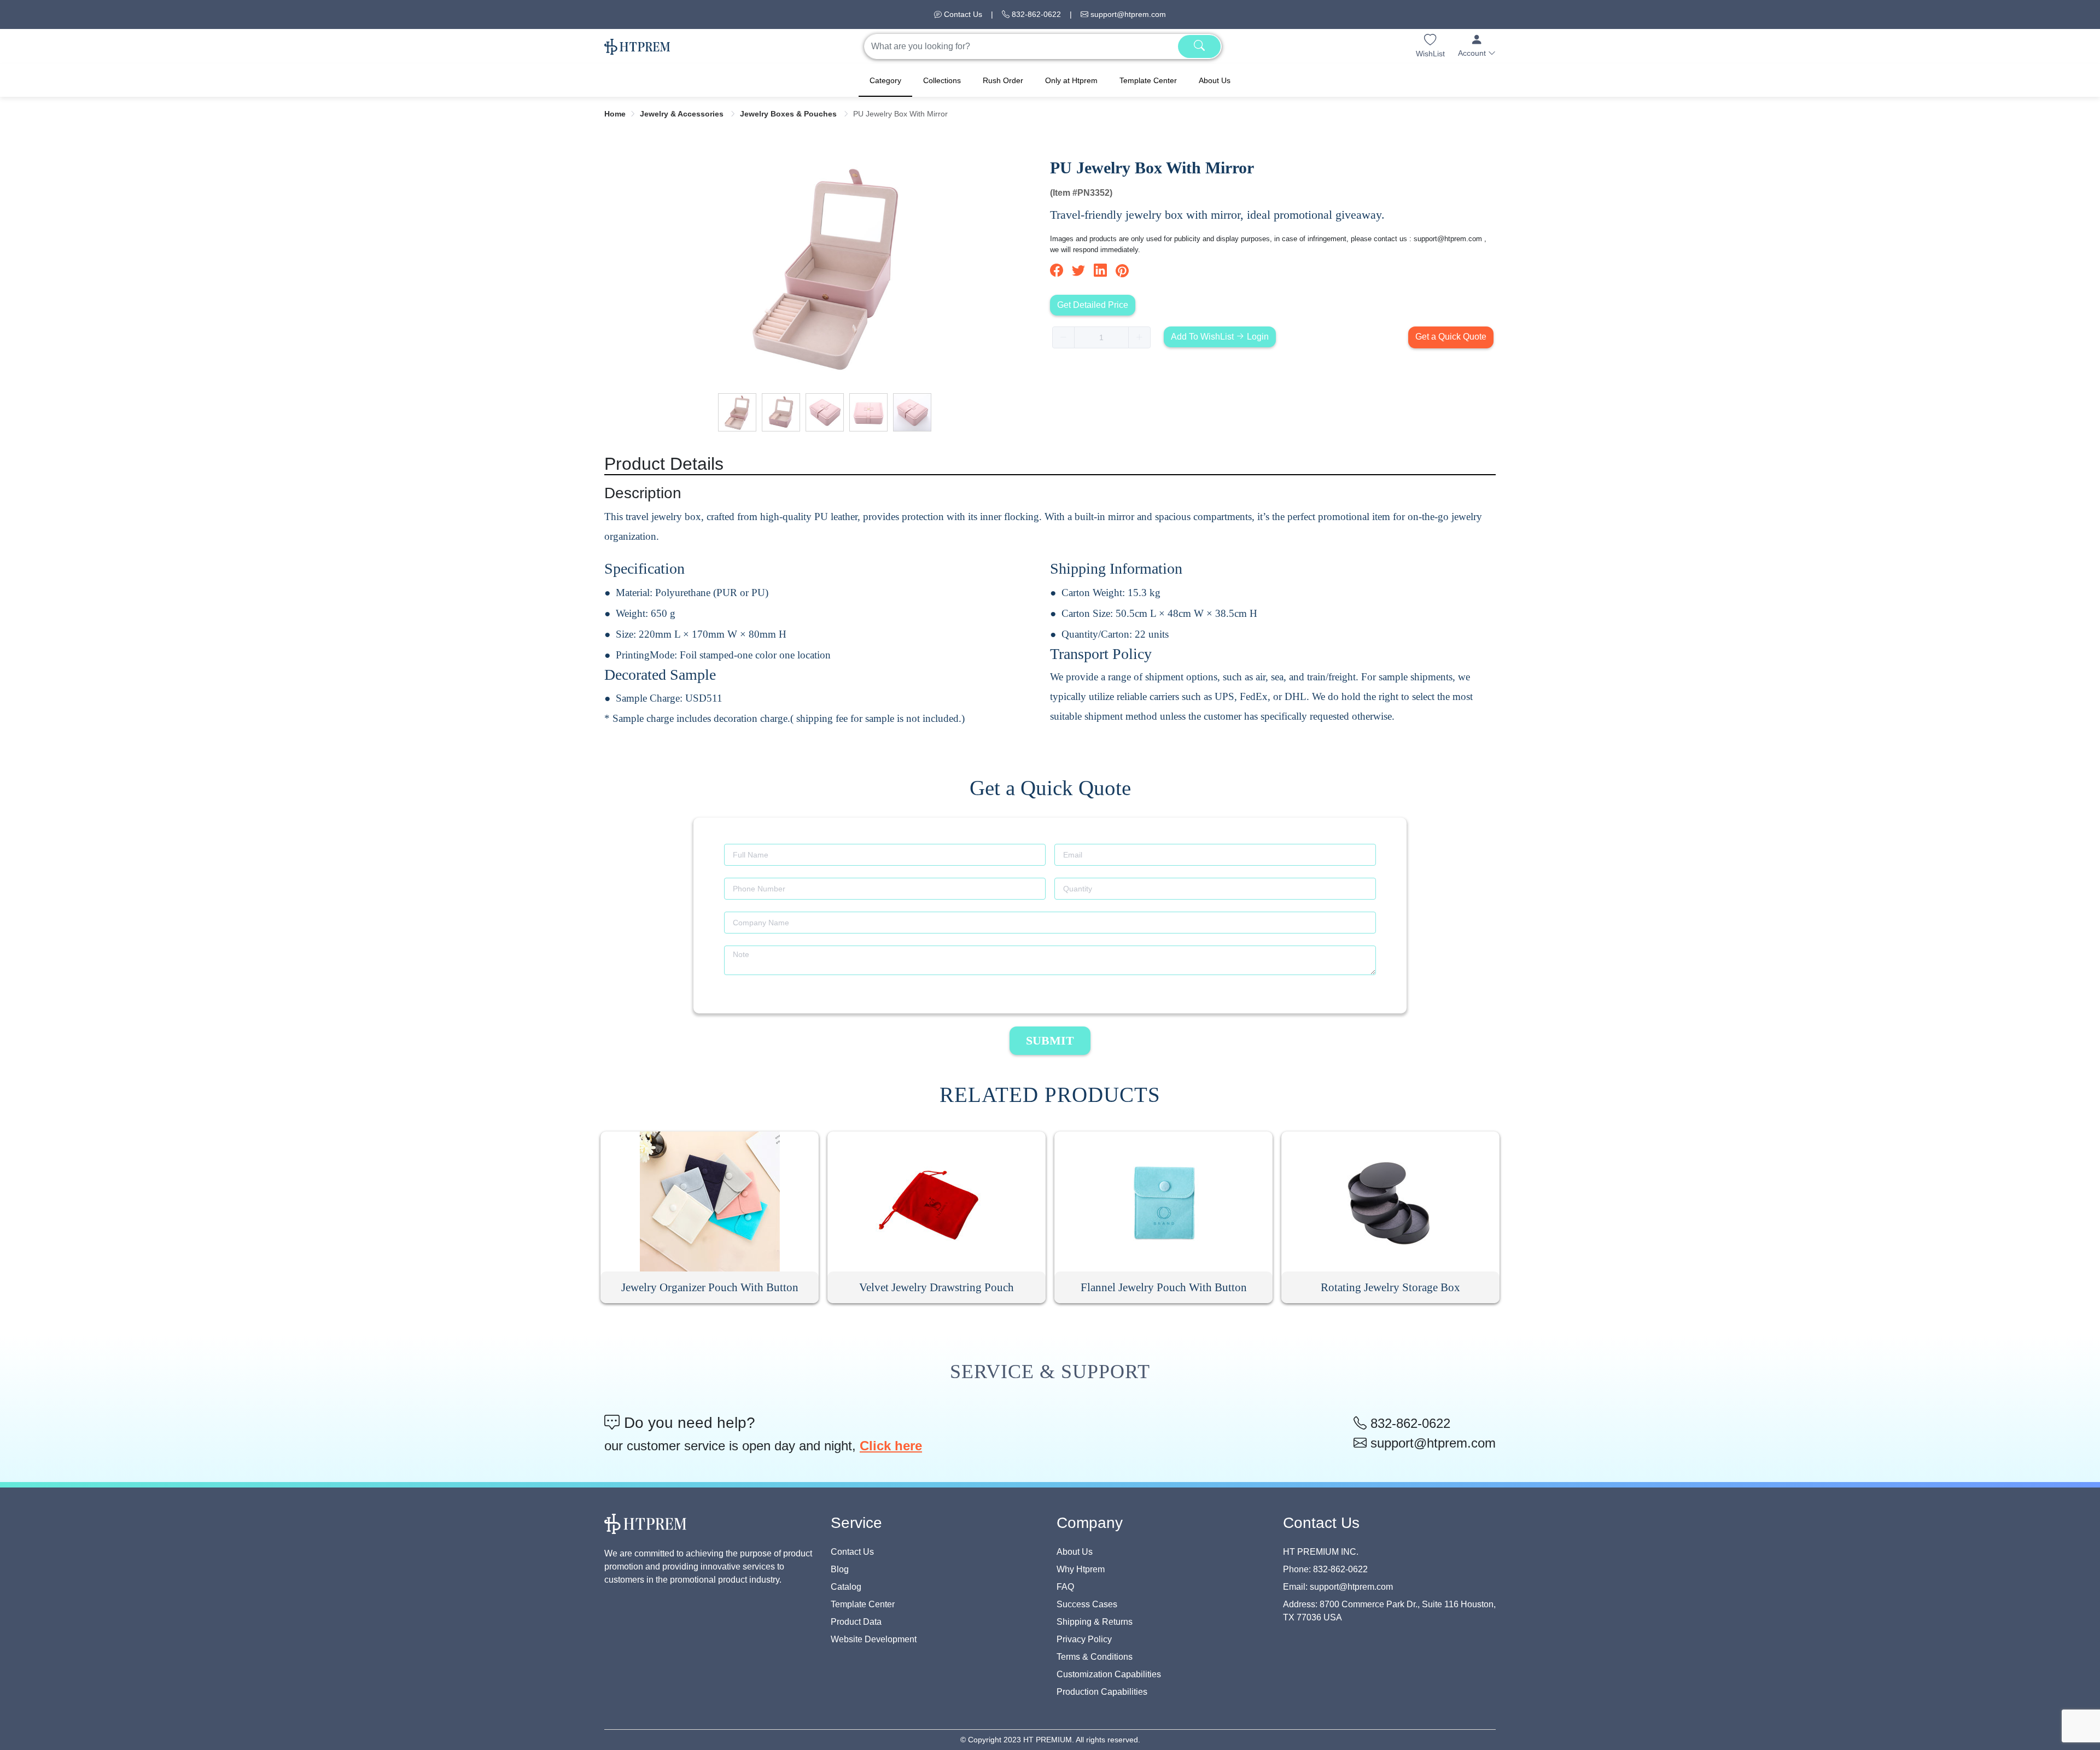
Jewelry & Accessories (683, 114)
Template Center (1148, 80)
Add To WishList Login (1220, 337)
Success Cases (1087, 1604)
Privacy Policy (1084, 1639)
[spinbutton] (1101, 337)
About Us (1215, 80)
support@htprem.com (1127, 14)
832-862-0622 (1035, 14)
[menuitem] (885, 80)
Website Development (874, 1639)
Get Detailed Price (1093, 305)
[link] (615, 114)
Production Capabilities (1102, 1692)
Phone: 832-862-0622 (1325, 1569)
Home (615, 114)
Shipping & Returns (1095, 1622)
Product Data (856, 1622)
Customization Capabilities (1109, 1674)
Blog (840, 1569)
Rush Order (1003, 80)
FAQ (1065, 1587)
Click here (891, 1446)
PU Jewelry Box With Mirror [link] (900, 114)
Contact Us (962, 14)
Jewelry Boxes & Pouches (789, 114)
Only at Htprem (1071, 80)
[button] (1477, 46)
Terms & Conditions (1095, 1657)
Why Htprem (1081, 1569)
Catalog (846, 1587)
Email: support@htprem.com (1338, 1587)
